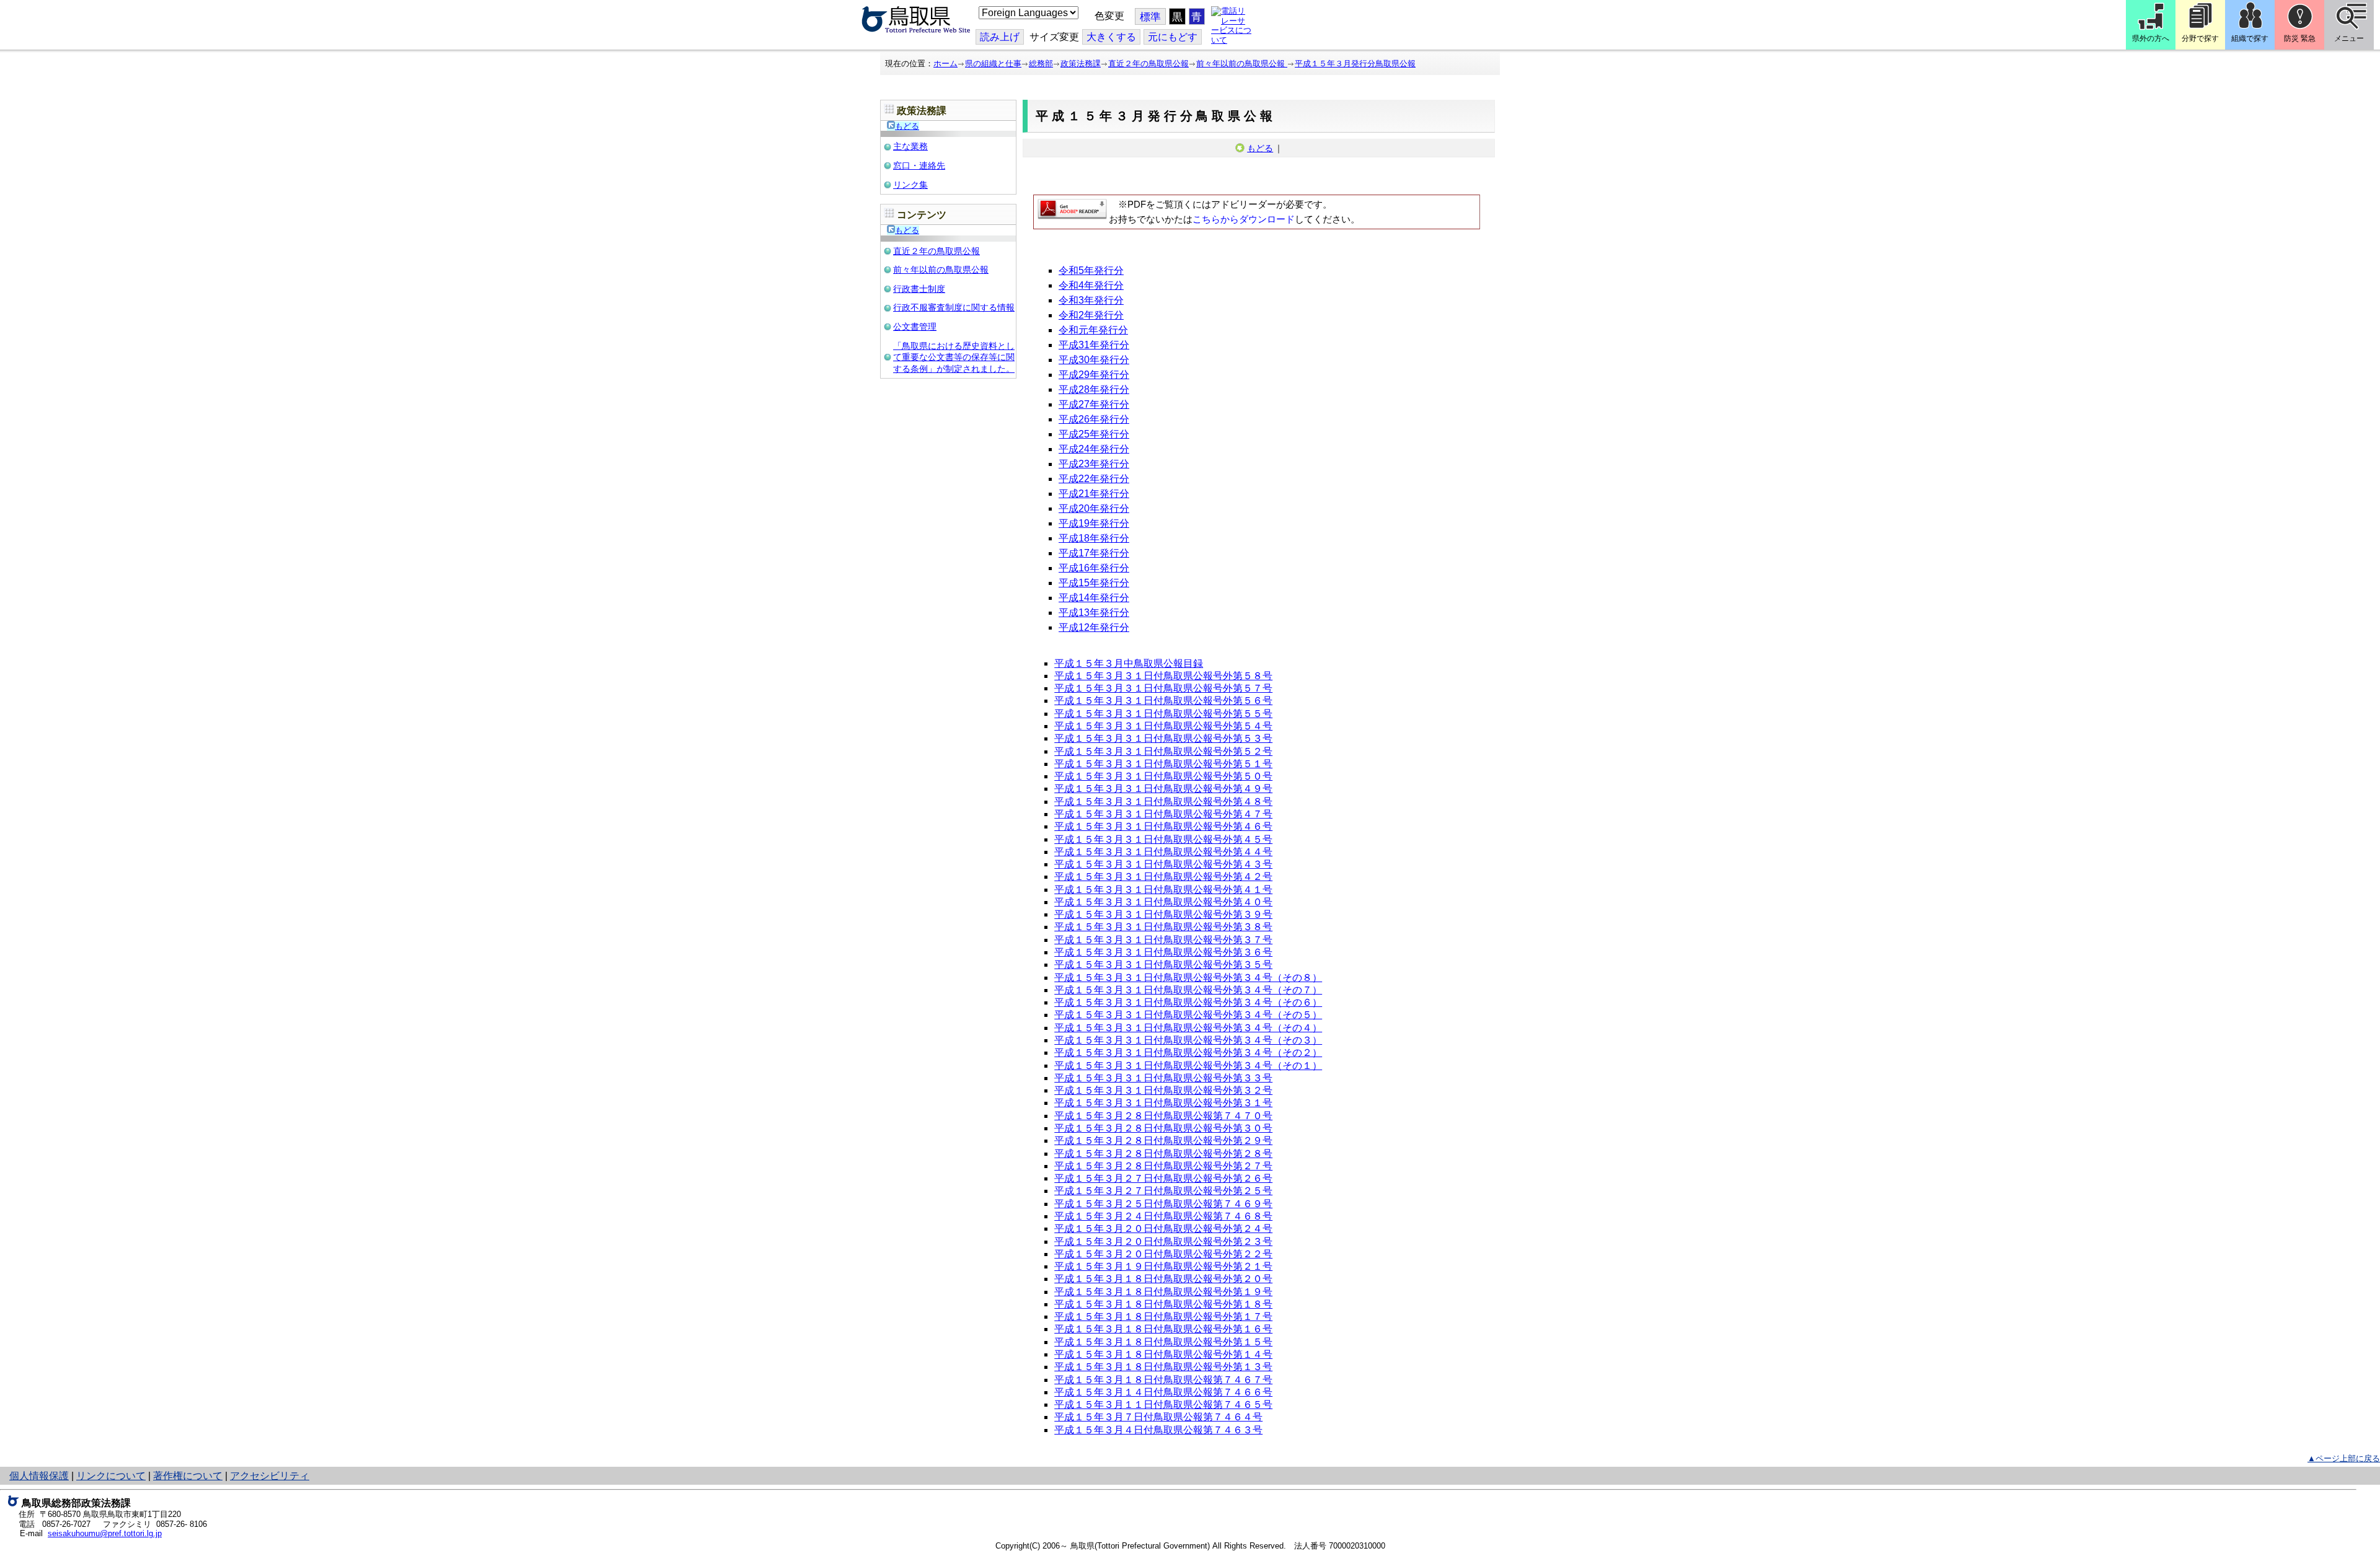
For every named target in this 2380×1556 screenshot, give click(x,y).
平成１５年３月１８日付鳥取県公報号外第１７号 (1163, 1316)
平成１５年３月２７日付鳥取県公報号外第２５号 (1163, 1191)
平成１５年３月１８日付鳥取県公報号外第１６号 (1163, 1329)
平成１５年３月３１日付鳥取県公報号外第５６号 (1163, 701)
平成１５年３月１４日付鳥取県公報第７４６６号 (1163, 1392)
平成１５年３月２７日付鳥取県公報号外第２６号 (1163, 1178)
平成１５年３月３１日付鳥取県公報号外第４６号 (1163, 826)
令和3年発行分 (1091, 300)
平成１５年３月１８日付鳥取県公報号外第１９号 (1163, 1292)
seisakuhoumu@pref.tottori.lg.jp (105, 1533)
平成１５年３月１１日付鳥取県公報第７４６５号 (1163, 1404)
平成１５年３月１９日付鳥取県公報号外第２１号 (1163, 1266)
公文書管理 (915, 327)
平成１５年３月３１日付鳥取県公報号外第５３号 (1163, 738)
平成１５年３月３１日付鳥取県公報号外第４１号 (1163, 890)
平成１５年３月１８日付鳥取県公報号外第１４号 (1163, 1354)
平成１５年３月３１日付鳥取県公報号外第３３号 (1163, 1078)
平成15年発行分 (1094, 583)
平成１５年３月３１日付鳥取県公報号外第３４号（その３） (1188, 1040)
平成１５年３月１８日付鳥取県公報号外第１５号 (1163, 1342)
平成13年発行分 (1094, 613)
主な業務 (910, 146)
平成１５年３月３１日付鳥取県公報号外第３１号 (1163, 1103)
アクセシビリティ (270, 1476)
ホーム (945, 64)
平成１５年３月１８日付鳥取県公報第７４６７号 (1163, 1380)
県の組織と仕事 (993, 64)
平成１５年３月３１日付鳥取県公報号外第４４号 (1163, 852)
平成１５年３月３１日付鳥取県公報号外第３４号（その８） (1188, 978)
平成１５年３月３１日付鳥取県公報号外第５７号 (1163, 688)
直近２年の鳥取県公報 (1148, 64)
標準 (1150, 17)
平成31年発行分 (1094, 345)
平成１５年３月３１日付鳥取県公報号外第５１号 (1163, 764)
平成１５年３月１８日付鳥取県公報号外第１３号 (1163, 1367)
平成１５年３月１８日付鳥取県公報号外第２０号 (1163, 1279)
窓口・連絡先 (919, 165)
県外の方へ (2151, 38)
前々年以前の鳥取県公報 (1242, 64)
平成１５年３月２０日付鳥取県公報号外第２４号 (1163, 1229)
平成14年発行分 (1094, 598)
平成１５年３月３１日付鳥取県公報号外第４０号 (1163, 902)
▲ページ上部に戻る (2344, 1458)
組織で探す (2250, 38)
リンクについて (111, 1476)
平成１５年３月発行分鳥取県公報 (1355, 64)
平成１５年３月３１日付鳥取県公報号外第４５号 (1163, 839)
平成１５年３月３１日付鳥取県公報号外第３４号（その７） (1188, 990)
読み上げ (1000, 37)
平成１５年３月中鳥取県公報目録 (1129, 663)
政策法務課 (1081, 64)
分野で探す (2200, 38)
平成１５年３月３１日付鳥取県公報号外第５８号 (1163, 676)
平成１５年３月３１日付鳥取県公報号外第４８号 (1163, 802)
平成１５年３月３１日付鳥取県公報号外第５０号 (1163, 776)
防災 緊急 (2300, 38)
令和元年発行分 (1093, 330)
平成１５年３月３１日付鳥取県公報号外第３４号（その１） (1188, 1066)
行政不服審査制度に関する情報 (954, 307)
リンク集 (910, 185)
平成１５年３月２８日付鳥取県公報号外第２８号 (1163, 1154)
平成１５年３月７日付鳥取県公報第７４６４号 (1158, 1417)
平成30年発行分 (1094, 360)
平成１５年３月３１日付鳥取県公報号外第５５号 (1163, 714)
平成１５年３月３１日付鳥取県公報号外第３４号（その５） (1188, 1015)
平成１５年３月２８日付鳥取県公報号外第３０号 (1163, 1128)
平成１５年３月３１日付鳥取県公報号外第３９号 (1163, 914)
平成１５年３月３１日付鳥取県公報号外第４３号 (1163, 864)
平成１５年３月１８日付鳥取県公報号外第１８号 (1163, 1304)
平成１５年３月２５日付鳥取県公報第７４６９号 (1163, 1204)
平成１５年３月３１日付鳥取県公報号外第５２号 (1163, 751)
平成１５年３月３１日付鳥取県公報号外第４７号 (1163, 814)
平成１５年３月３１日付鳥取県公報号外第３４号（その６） (1188, 1002)
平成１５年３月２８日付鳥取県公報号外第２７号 (1163, 1166)
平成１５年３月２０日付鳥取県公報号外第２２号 (1163, 1254)
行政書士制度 (919, 289)
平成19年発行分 (1094, 523)
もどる (907, 126)
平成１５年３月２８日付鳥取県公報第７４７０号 (1163, 1116)
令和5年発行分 (1091, 270)
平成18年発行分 (1094, 538)
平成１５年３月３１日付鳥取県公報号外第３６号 (1163, 952)
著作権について (188, 1476)
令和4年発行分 (1091, 285)
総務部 (1041, 64)
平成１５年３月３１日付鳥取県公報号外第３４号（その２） (1188, 1053)
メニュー (2349, 38)
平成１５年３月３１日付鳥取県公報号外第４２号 (1163, 877)
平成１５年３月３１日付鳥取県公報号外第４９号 (1163, 789)
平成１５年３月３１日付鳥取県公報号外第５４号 (1163, 726)
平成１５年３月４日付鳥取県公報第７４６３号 (1158, 1430)
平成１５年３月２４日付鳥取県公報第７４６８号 (1163, 1216)
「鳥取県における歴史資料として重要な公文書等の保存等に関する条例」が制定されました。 (954, 357)
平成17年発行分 (1094, 553)
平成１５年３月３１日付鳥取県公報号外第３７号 (1163, 940)
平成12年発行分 (1094, 627)
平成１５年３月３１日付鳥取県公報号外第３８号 (1163, 927)
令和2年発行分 (1091, 315)
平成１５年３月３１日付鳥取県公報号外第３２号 (1163, 1090)
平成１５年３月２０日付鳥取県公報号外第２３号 (1163, 1242)
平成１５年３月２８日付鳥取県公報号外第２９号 (1163, 1141)
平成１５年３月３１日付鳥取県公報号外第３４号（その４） (1188, 1028)
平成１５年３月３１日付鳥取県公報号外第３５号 (1163, 965)
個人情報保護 (39, 1476)
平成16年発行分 (1094, 568)
